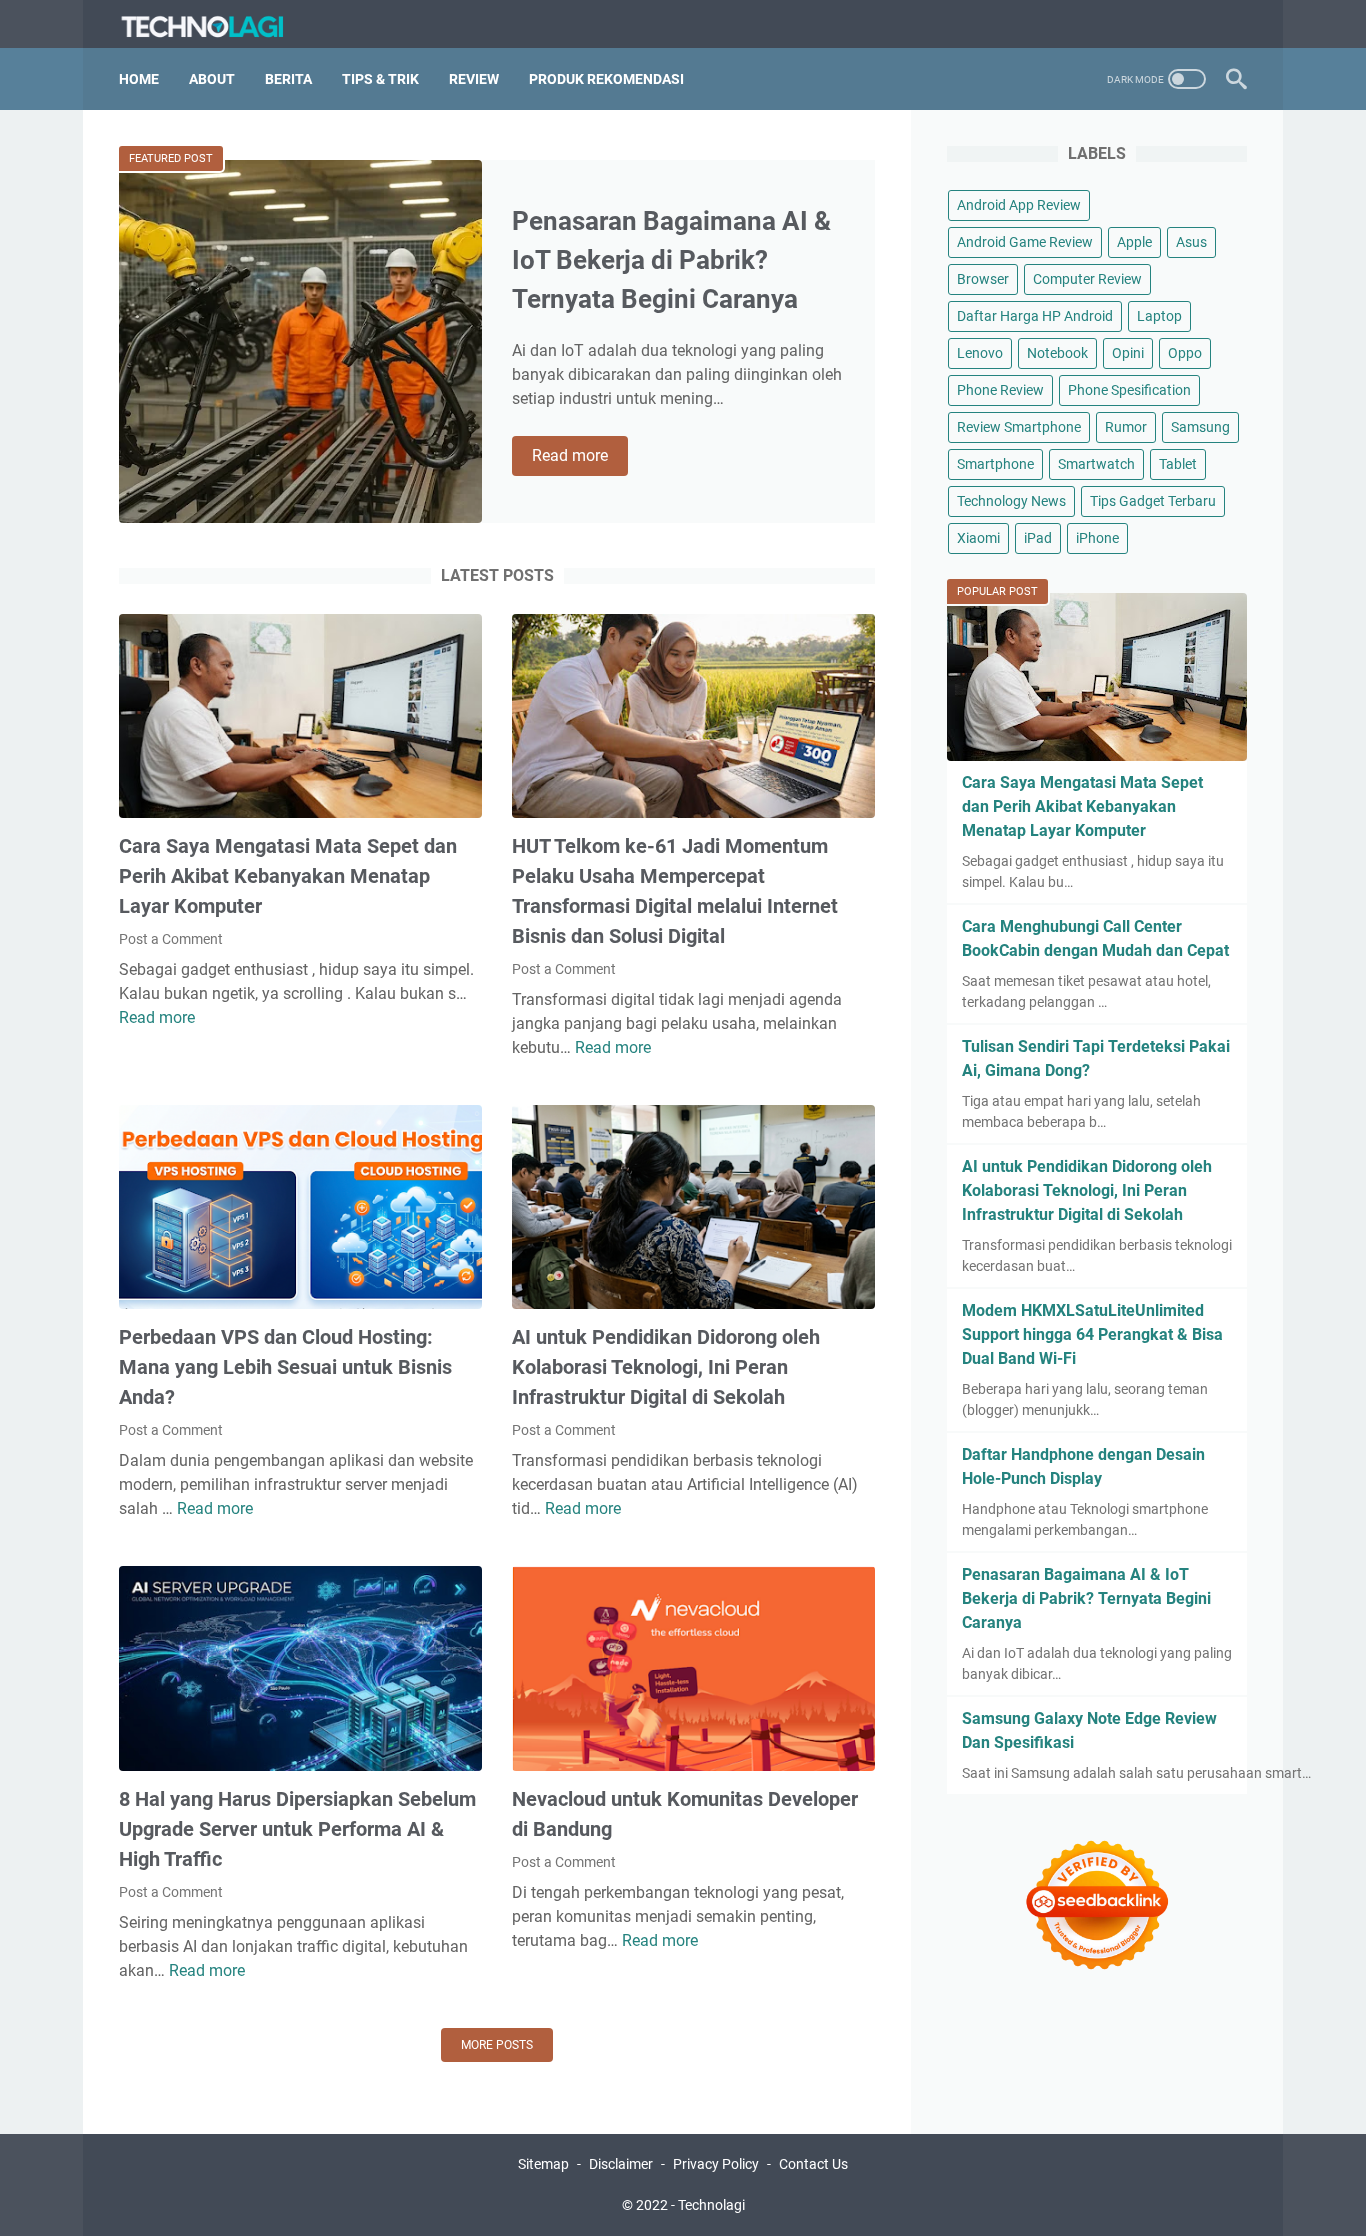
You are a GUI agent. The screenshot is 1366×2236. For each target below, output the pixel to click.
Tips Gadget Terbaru (1153, 501)
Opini (1128, 353)
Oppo (1185, 353)
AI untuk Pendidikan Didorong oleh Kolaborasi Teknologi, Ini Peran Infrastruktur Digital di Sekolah (666, 1367)
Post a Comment (171, 939)
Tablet (1178, 464)
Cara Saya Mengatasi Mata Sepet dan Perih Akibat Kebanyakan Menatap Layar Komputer (288, 876)
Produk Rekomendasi (606, 79)
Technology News (1011, 501)
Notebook (1057, 353)
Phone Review (1000, 390)
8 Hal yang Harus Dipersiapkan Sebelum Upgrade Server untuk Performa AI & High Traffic (297, 1829)
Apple (1134, 242)
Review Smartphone (1019, 427)
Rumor (1126, 427)
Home (139, 79)
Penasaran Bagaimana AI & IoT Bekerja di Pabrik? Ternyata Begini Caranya (671, 260)
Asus (1191, 242)
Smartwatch (1096, 464)
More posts (497, 2045)
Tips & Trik (380, 79)
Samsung (1200, 427)
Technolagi (711, 2205)
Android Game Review (1025, 242)
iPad (1038, 538)
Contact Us (813, 2164)
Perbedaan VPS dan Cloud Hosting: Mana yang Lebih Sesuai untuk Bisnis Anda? (285, 1367)
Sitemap (543, 2164)
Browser (983, 279)
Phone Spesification (1129, 390)
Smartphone (995, 464)
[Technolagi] (216, 24)
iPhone (1097, 538)
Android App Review (1019, 205)
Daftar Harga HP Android (1035, 316)
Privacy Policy (716, 2164)
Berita (288, 79)
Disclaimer (621, 2164)
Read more (580, 457)
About (212, 79)
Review (474, 79)
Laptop (1159, 316)
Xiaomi (978, 538)
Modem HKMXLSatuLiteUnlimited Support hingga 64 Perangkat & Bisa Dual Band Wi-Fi (1092, 1334)
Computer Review (1087, 279)
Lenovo (980, 353)
